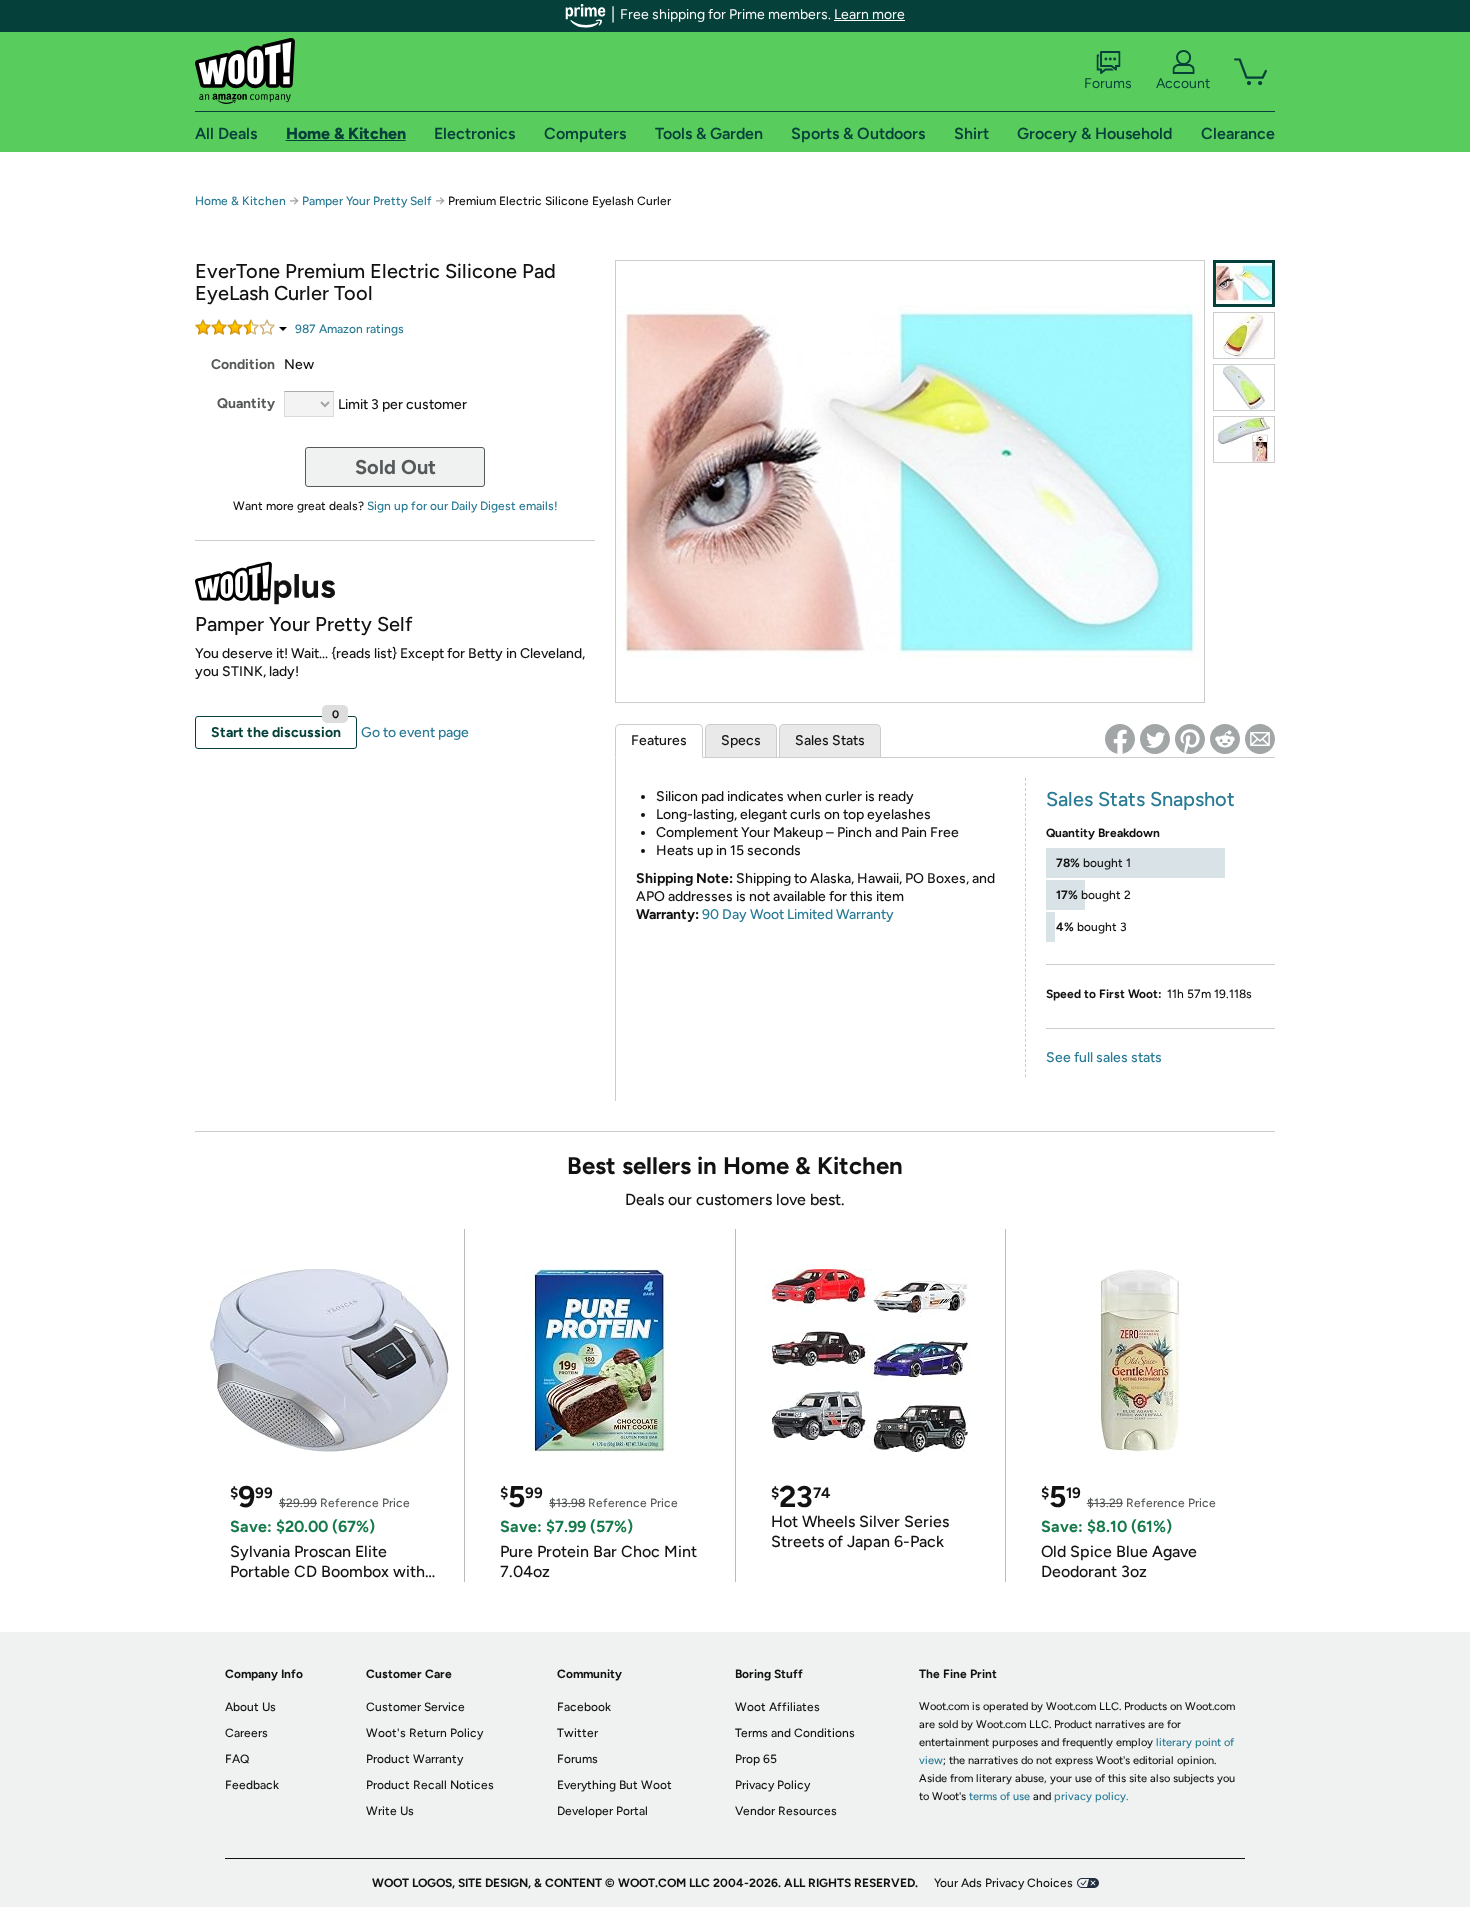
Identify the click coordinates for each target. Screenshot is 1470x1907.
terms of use (999, 1796)
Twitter (577, 1733)
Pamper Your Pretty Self (368, 201)
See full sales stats (1104, 1057)
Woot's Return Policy (424, 1733)
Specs (741, 740)
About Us (250, 1707)
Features (659, 740)
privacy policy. (1091, 1796)
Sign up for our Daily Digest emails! (462, 506)
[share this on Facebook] (1120, 739)
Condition (243, 364)
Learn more (869, 14)
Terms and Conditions (795, 1733)
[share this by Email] (1260, 739)
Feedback (252, 1785)
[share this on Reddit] (1225, 739)
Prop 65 (756, 1759)
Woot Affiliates (777, 1707)
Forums (1108, 83)
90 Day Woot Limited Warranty (798, 914)
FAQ (237, 1759)
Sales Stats (830, 740)
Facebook (584, 1707)
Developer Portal (602, 1811)
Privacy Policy (772, 1785)
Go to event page (415, 732)
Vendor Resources (786, 1811)
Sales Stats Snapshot (1140, 799)
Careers (246, 1733)
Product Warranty (414, 1759)
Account (1183, 83)
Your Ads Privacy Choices (1003, 1883)
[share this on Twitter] (1155, 739)
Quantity (246, 403)
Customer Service (415, 1707)
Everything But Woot (614, 1785)
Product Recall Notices (430, 1785)
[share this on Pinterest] (1190, 739)
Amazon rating (349, 329)
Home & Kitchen (240, 201)
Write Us (390, 1811)
